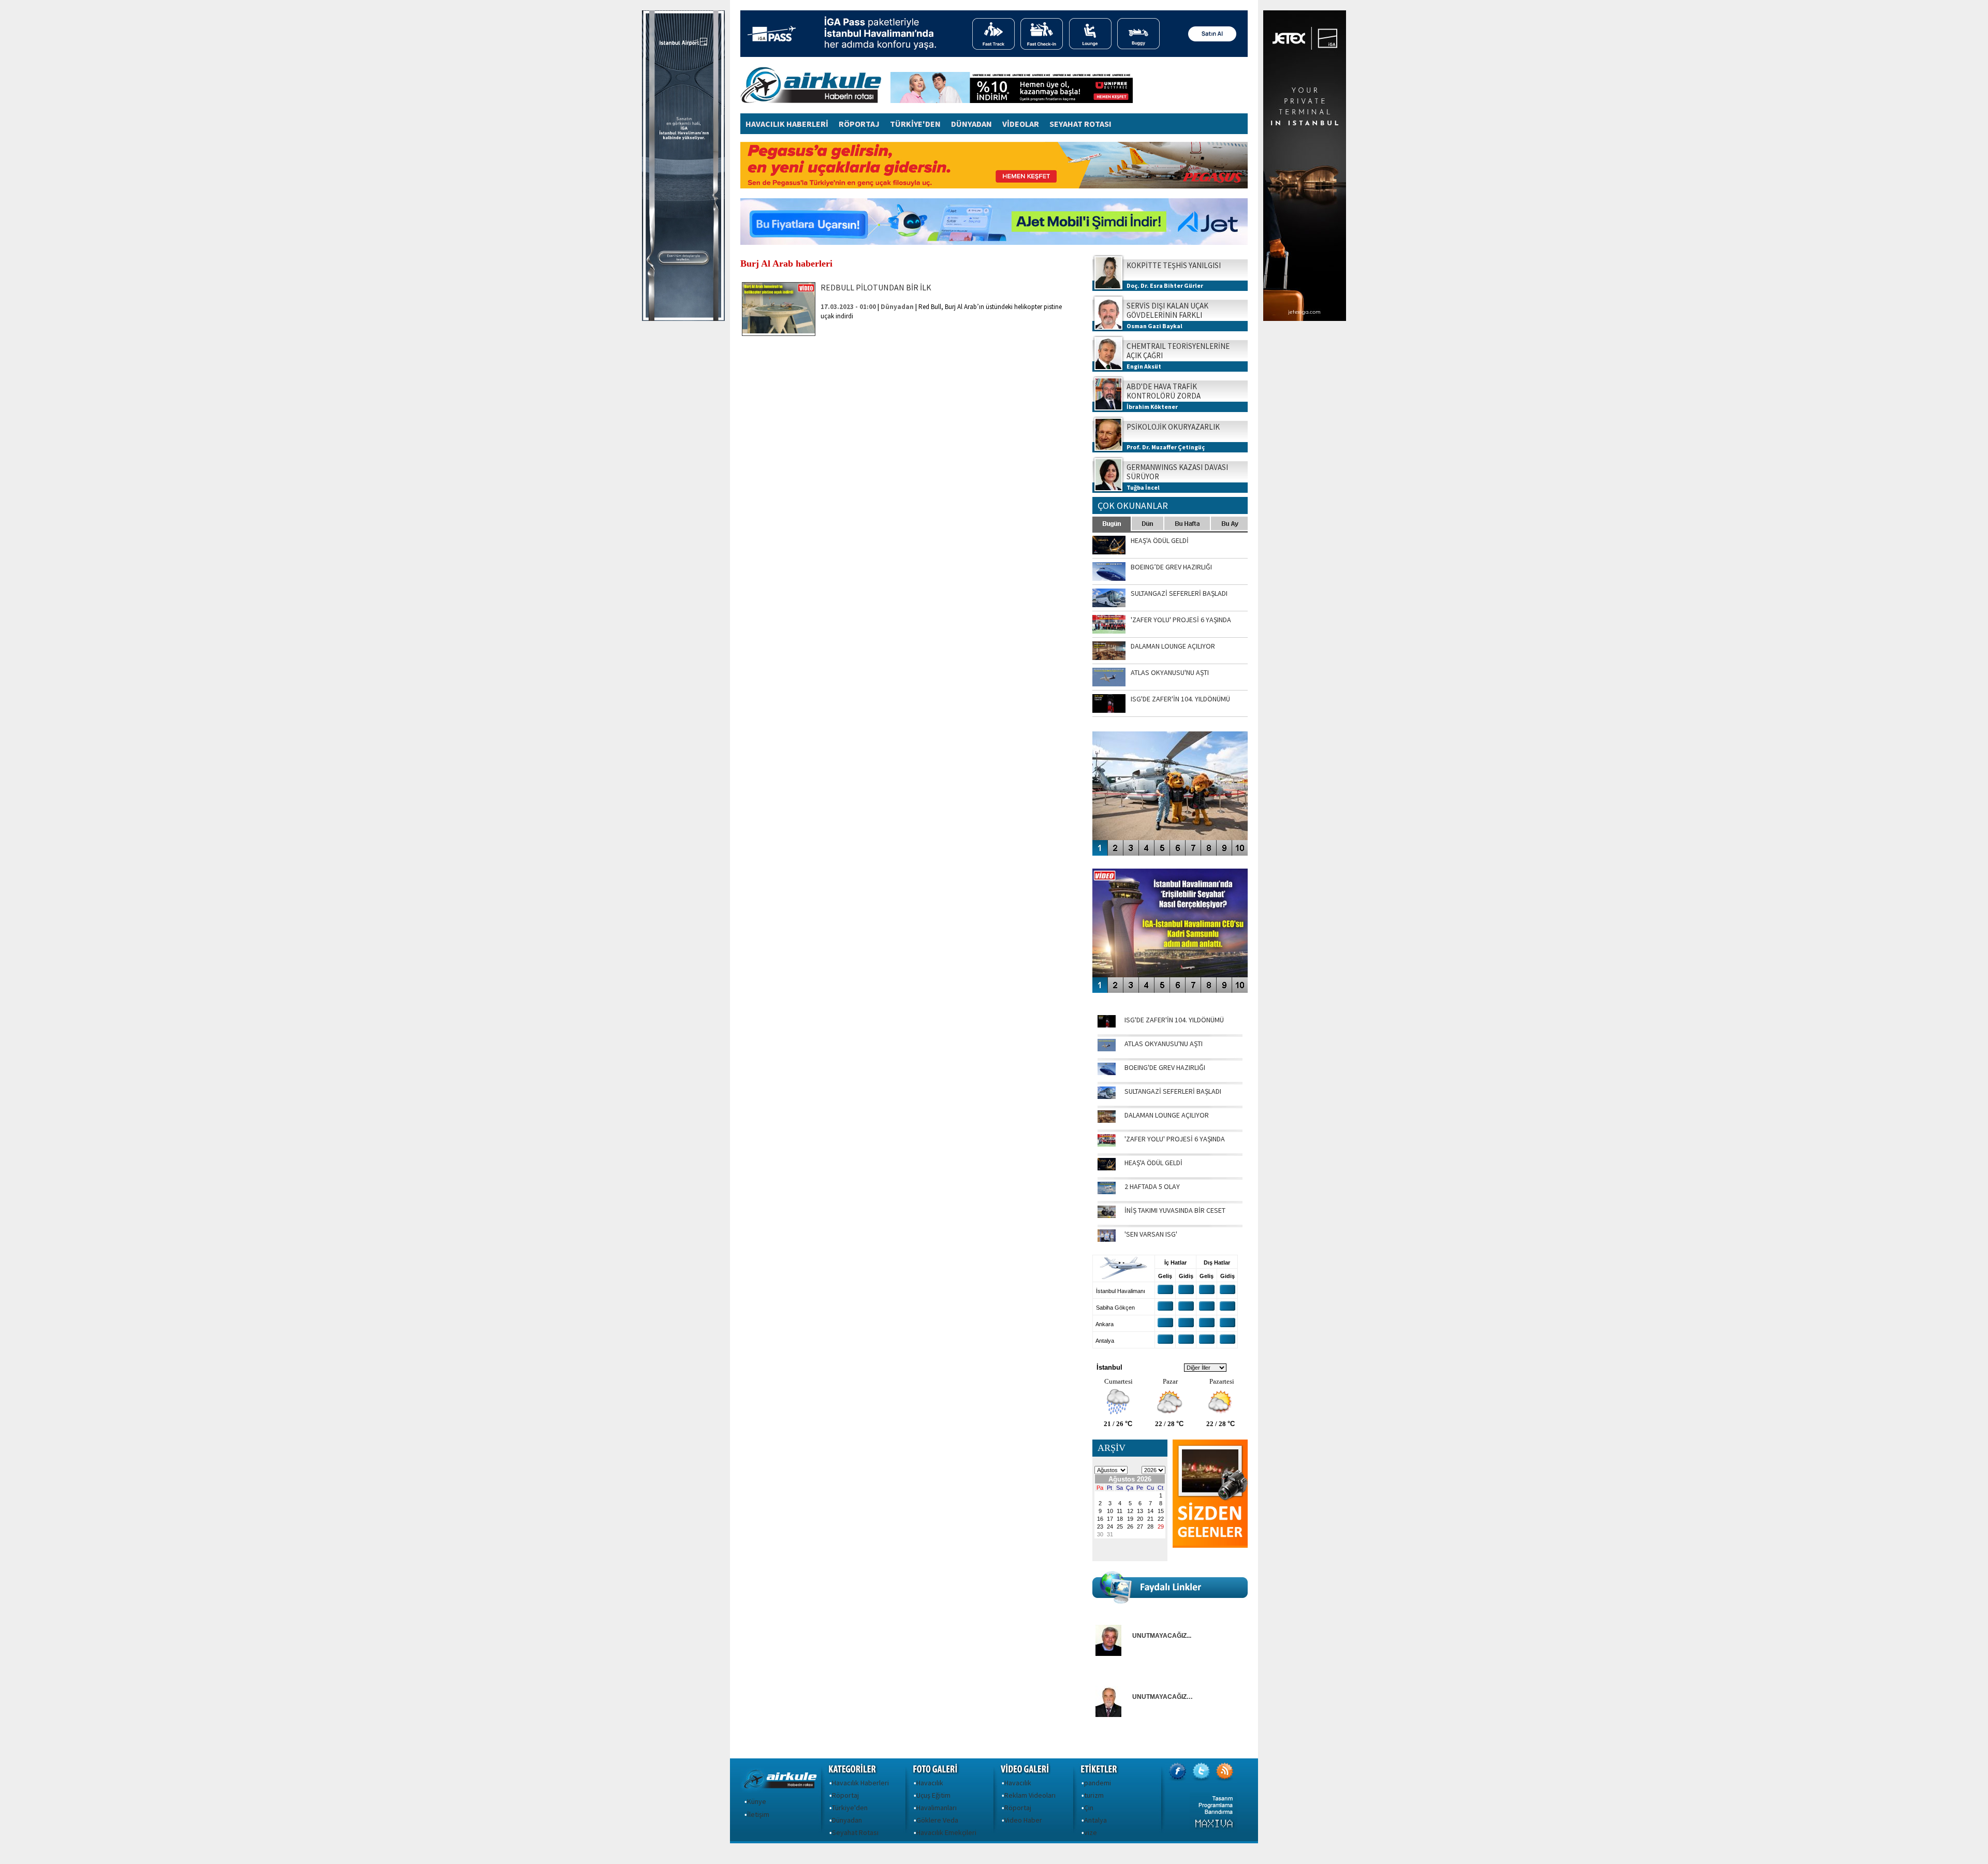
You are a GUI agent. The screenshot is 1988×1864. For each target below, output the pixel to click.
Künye (757, 1801)
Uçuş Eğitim (933, 1795)
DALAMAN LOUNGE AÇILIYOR (1167, 1115)
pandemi (1098, 1783)
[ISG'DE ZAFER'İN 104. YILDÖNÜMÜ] (1107, 1025)
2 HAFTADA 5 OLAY (1152, 1186)
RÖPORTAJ (859, 124)
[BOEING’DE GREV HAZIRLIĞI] (1107, 1073)
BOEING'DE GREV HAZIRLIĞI (1165, 1067)
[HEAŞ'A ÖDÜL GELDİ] (1107, 1168)
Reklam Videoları (1030, 1795)
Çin (1089, 1808)
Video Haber (1023, 1820)
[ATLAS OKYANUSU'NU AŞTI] (1107, 1049)
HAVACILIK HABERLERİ (787, 124)
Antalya (1095, 1820)
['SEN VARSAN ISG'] (1107, 1239)
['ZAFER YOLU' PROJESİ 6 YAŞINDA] (1107, 1144)
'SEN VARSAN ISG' (1151, 1234)
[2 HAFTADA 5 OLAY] (1107, 1192)
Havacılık (930, 1783)
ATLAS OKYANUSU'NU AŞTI (1164, 1044)
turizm (1094, 1795)
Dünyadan (847, 1820)
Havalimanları (937, 1808)
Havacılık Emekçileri (946, 1832)
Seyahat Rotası (855, 1832)
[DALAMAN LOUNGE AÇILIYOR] (1107, 1120)
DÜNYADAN (971, 124)
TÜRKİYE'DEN (915, 124)
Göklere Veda (937, 1820)
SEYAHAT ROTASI (1080, 124)
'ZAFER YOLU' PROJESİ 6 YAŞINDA (1175, 1139)
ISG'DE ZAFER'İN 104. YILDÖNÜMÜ (1174, 1020)
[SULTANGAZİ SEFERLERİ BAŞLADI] (1107, 1096)
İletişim (758, 1814)
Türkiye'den (850, 1808)
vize (1091, 1832)
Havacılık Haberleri (860, 1783)
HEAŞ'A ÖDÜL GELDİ (1153, 1163)
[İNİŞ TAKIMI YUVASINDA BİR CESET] (1107, 1215)
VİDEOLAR (1021, 124)
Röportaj (845, 1795)
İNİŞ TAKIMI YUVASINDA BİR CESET (1175, 1210)
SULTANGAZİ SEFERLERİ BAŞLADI (1173, 1091)
